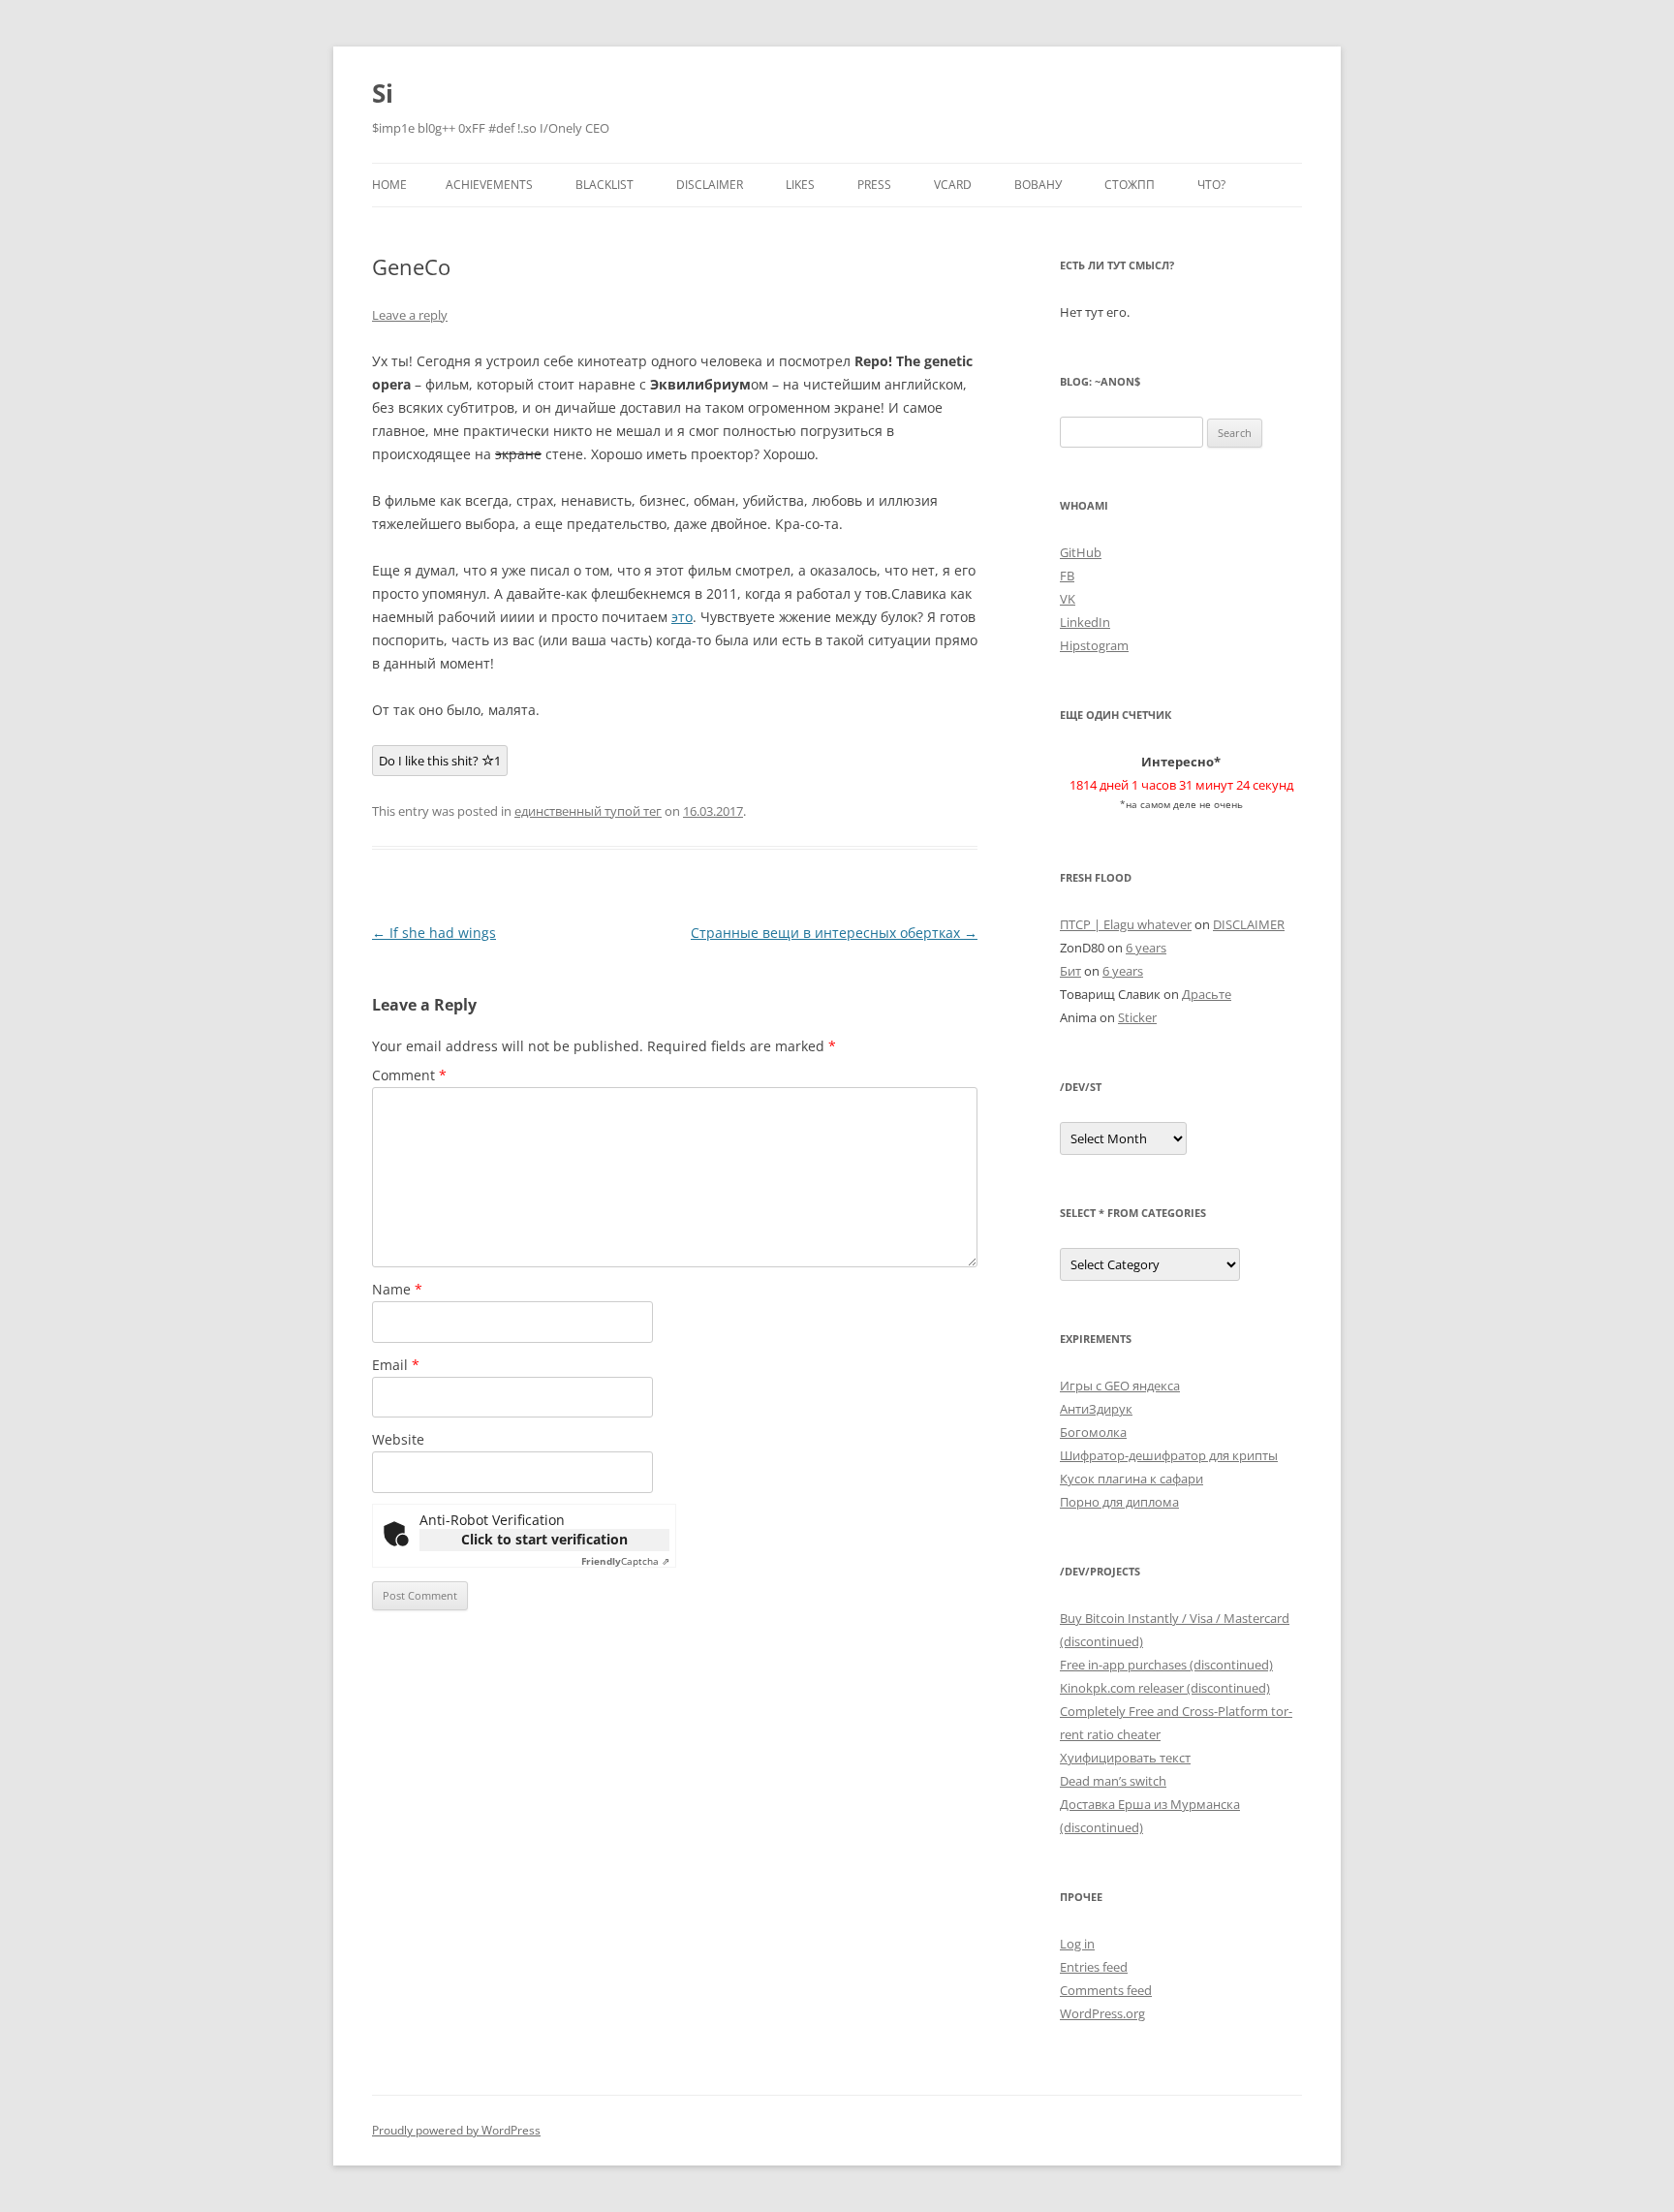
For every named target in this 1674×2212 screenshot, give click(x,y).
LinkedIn (1085, 622)
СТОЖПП (1130, 185)
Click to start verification (544, 1539)
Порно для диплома (1119, 1502)
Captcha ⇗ (625, 1561)
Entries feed (1094, 1967)
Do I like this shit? (440, 761)
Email (396, 1365)
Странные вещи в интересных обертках (834, 933)
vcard (953, 185)
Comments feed (1106, 1990)
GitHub (1081, 552)
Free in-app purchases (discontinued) (1166, 1665)
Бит (1070, 971)
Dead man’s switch (1113, 1781)
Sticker (1137, 1017)
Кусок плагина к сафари (1131, 1479)
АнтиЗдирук (1096, 1409)
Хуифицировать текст (1125, 1758)
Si (383, 93)
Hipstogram (1094, 645)
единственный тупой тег (588, 811)
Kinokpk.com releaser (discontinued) (1165, 1688)
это (682, 617)
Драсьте (1207, 994)
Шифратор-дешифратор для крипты (1169, 1455)
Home (389, 185)
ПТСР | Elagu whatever (1126, 924)
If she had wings (434, 933)
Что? (1211, 185)
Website (398, 1439)
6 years (1146, 948)
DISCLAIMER (710, 185)
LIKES (800, 185)
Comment (409, 1075)
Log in (1077, 1944)
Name (397, 1289)
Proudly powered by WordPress (456, 2130)
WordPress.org (1102, 2013)
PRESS (874, 185)
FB (1067, 576)
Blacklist (604, 185)
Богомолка (1093, 1432)
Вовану (1038, 185)
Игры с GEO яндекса (1120, 1386)
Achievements (489, 185)
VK (1068, 599)
